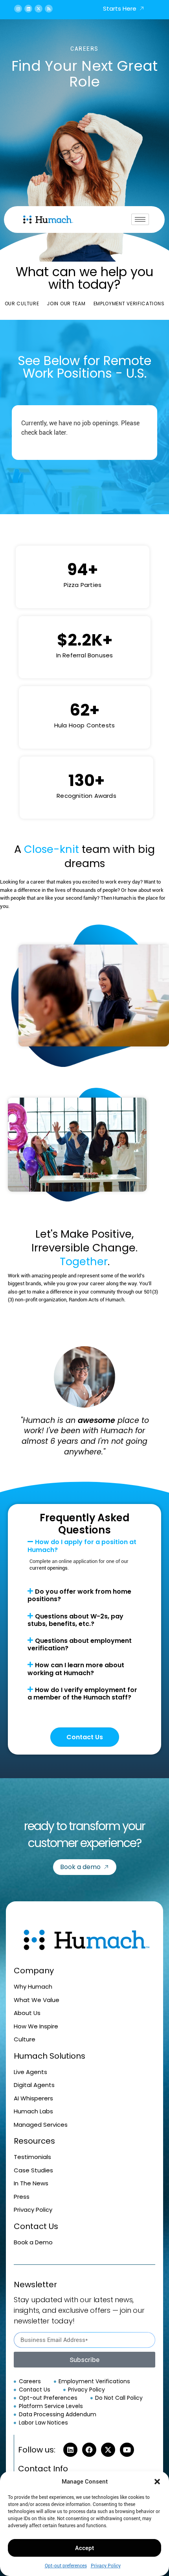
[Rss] (49, 9)
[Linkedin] (28, 9)
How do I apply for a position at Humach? (82, 1546)
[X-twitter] (39, 9)
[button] (157, 2482)
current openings (49, 1568)
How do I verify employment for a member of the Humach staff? (82, 1694)
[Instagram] (18, 9)
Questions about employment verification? (80, 1644)
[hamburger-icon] (140, 219)
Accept (84, 2548)
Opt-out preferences (66, 2566)
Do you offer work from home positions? (79, 1595)
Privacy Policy (106, 2566)
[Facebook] (89, 2450)
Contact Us (85, 1737)
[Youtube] (127, 2450)
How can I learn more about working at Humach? (76, 1669)
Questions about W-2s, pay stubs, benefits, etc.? (75, 1620)
